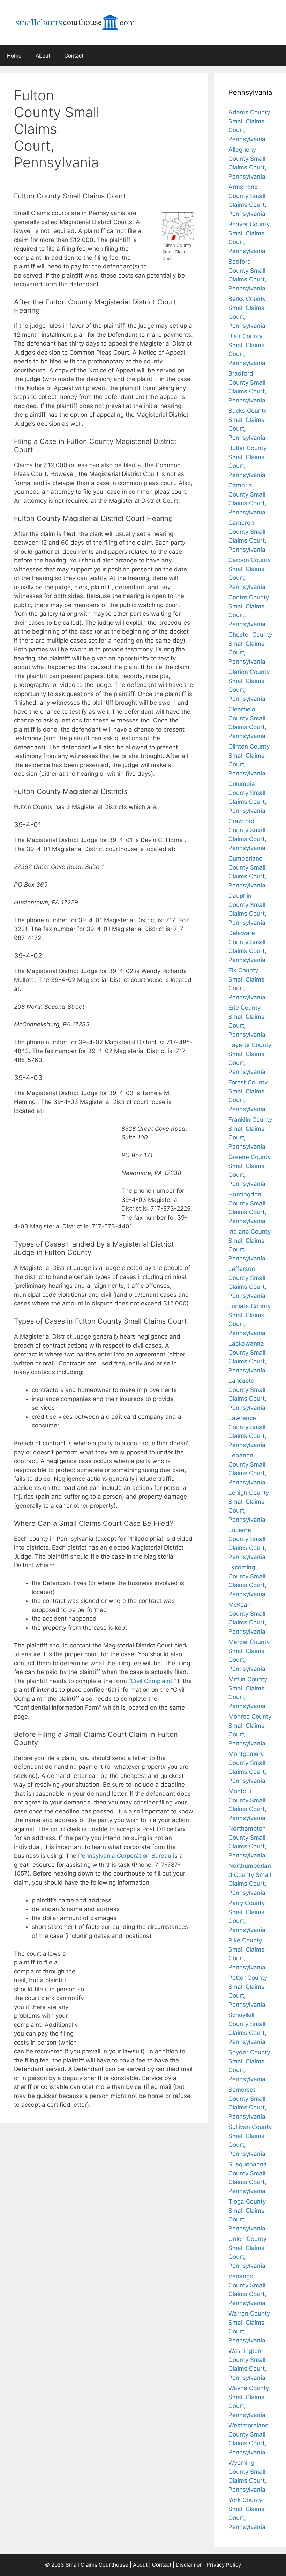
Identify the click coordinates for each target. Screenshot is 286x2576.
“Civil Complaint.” (152, 1681)
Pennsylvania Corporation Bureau (125, 1856)
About (43, 56)
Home (14, 56)
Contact (74, 56)
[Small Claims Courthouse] (84, 22)
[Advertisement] (155, 120)
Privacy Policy (224, 2565)
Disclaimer (189, 2565)
